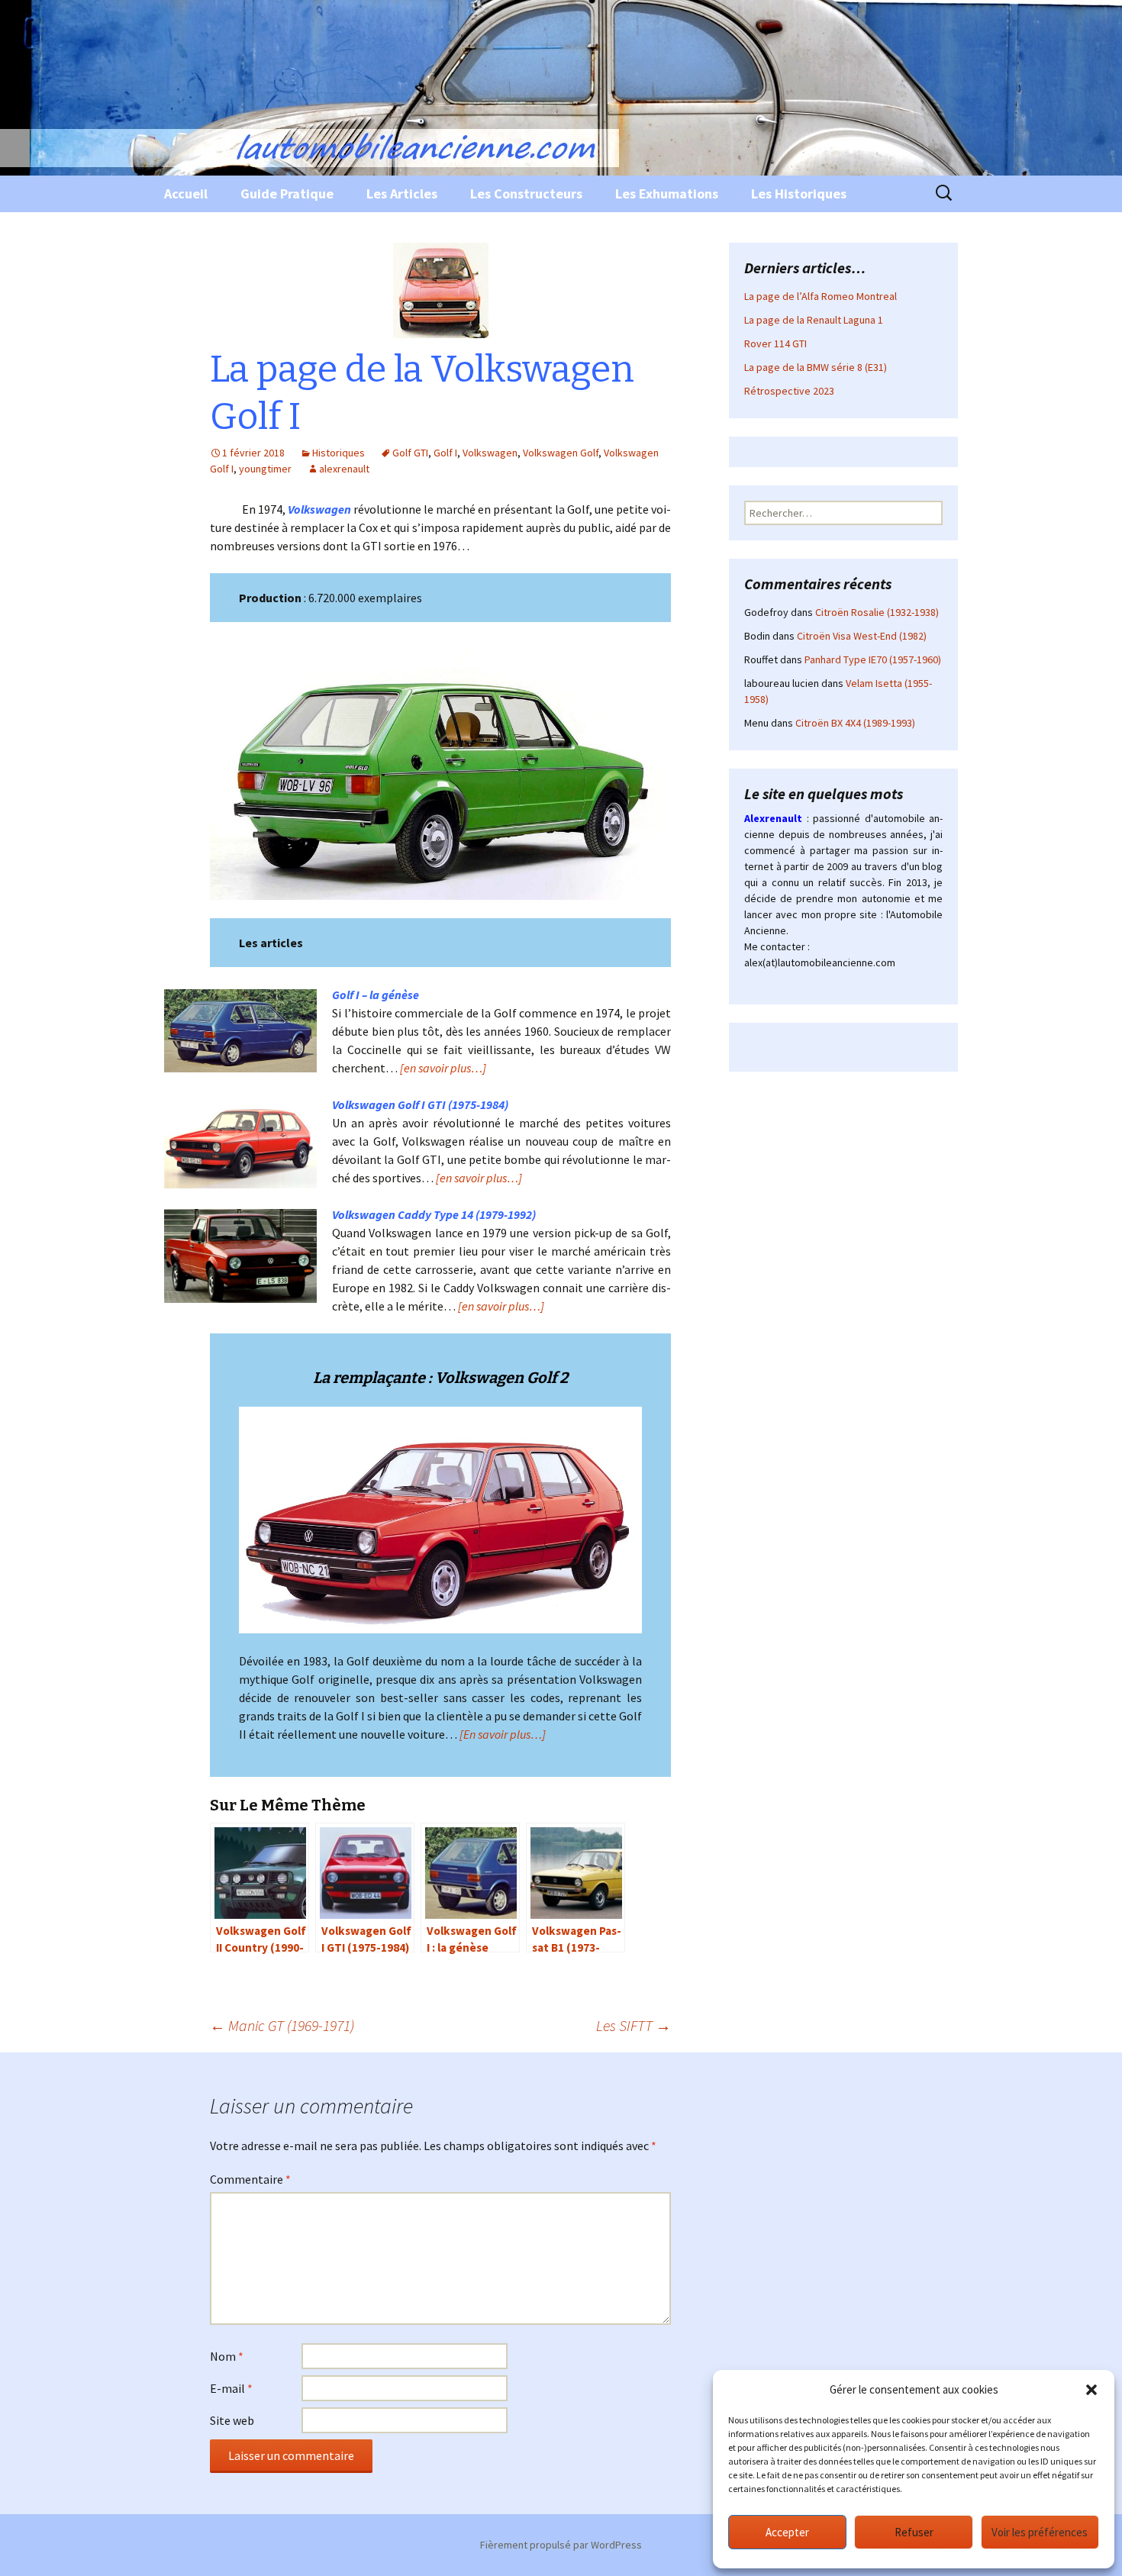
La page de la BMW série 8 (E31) (816, 367)
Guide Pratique (287, 193)
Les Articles (402, 193)
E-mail (231, 2388)
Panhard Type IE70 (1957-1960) (873, 659)
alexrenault (344, 469)
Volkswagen (490, 453)
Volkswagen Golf (561, 453)
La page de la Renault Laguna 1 (814, 320)
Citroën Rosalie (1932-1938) (877, 612)
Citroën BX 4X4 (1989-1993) (855, 723)
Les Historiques (799, 193)
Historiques (339, 453)
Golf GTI (410, 453)
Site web (232, 2420)
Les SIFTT (634, 2025)
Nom (227, 2356)
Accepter (787, 2532)
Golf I (445, 453)
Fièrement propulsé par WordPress (561, 2545)
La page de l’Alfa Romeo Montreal (821, 296)
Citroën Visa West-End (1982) (862, 636)
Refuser (914, 2532)
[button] (1091, 2390)
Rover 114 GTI (775, 343)
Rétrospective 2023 (789, 391)
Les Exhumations (667, 193)
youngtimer (265, 469)
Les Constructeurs (526, 193)
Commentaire (250, 2179)
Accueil (186, 193)
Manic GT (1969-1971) (282, 2025)
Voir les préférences (1040, 2532)
